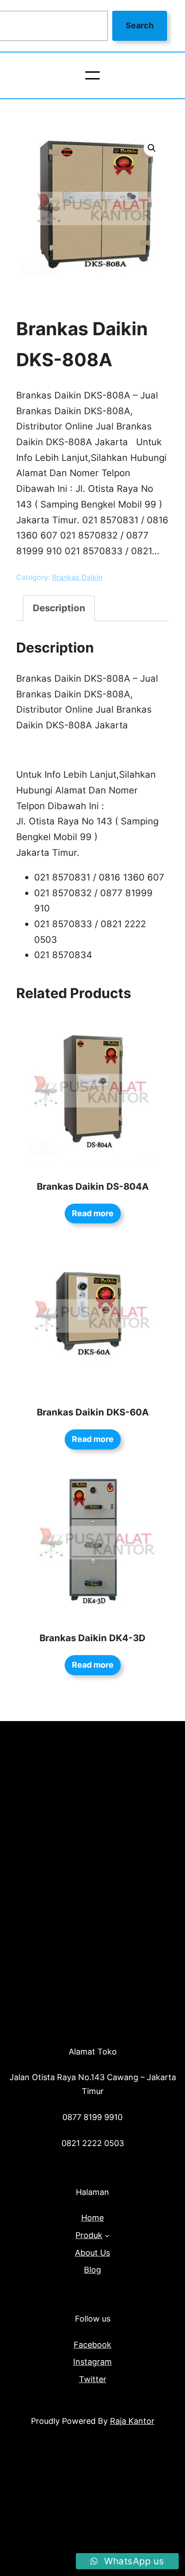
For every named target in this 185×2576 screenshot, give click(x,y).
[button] (152, 148)
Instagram (92, 2362)
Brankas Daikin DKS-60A (93, 1412)
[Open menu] (92, 75)
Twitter (93, 2379)
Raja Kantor (132, 2421)
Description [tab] (59, 608)
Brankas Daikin (77, 577)
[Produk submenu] (107, 2236)
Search (140, 25)
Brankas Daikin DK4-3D (92, 1638)
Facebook (92, 2345)
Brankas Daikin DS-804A (93, 1186)
